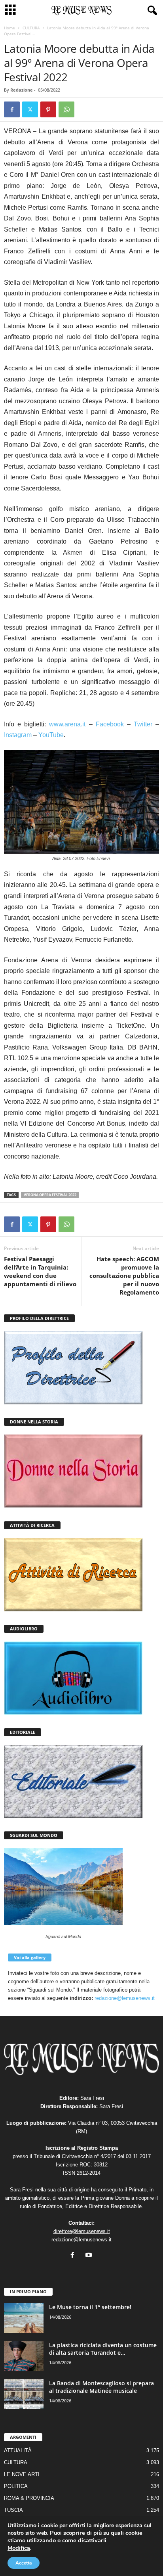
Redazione (22, 90)
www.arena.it (67, 724)
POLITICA (16, 2486)
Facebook (110, 724)
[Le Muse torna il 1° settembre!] (24, 2318)
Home (9, 28)
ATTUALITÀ (18, 2451)
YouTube (51, 735)
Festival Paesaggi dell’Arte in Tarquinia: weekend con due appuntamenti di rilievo (40, 1271)
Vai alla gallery (30, 1957)
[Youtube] (90, 2256)
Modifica (19, 2548)
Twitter (143, 724)
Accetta (24, 2563)
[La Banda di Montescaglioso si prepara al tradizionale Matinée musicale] (24, 2394)
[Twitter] (30, 109)
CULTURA (31, 28)
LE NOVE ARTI (22, 2474)
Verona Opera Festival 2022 (50, 1195)
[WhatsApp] (66, 109)
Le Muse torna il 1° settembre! (90, 2307)
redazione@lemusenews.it (125, 1998)
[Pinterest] (48, 109)
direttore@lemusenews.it (82, 2231)
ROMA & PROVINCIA (29, 2498)
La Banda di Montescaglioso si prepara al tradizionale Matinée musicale (101, 2387)
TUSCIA (13, 2510)
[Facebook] (12, 109)
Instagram (18, 735)
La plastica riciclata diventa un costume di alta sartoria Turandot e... (103, 2349)
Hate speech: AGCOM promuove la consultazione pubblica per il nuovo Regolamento (124, 1276)
